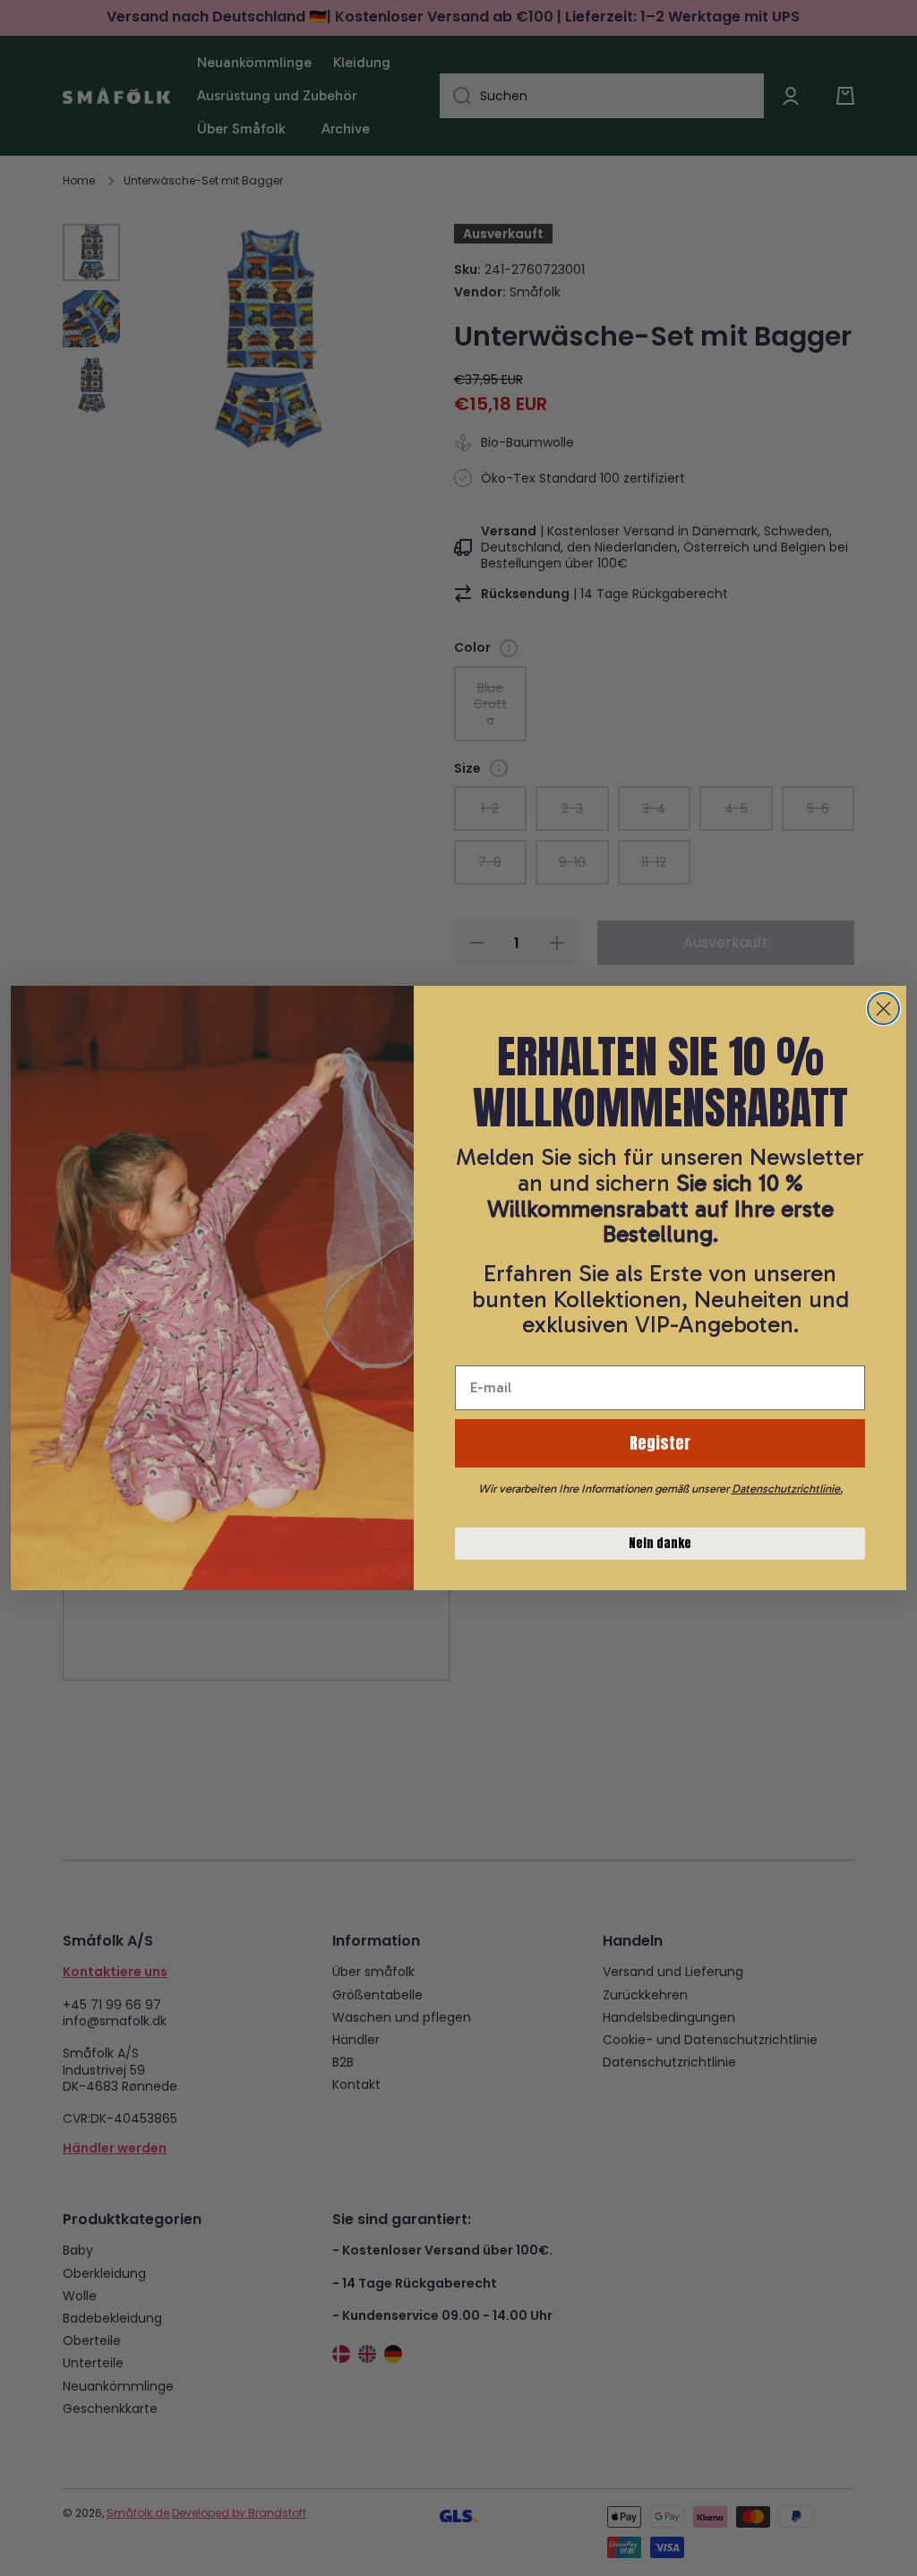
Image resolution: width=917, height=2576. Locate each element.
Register (660, 1443)
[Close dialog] (883, 1009)
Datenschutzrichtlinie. (787, 1489)
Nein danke (660, 1543)
